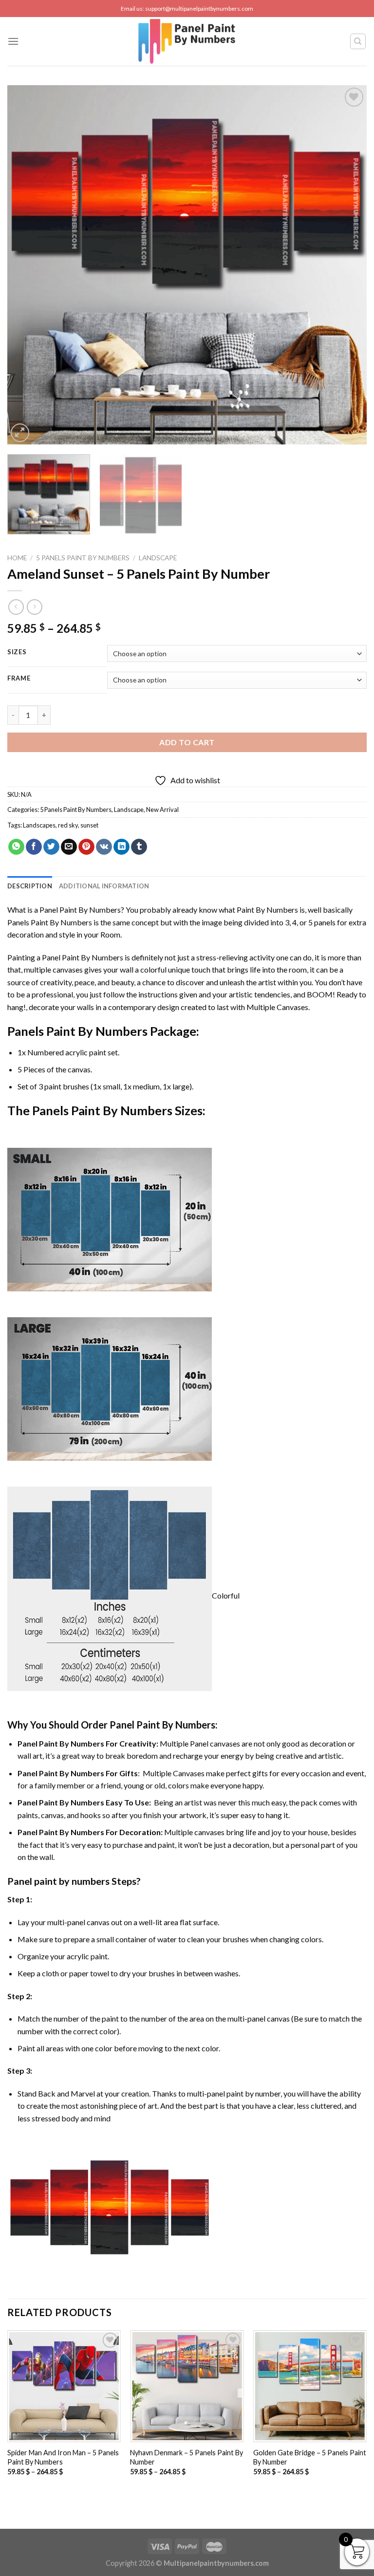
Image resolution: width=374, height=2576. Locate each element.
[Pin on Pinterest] (86, 847)
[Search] (358, 41)
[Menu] (13, 41)
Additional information (104, 886)
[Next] (347, 265)
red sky (68, 825)
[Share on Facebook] (34, 847)
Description (30, 886)
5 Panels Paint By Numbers (83, 558)
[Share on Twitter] (51, 847)
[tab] (30, 886)
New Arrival (162, 810)
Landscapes (39, 825)
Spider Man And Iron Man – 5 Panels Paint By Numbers (63, 2457)
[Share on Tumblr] (139, 847)
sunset (89, 825)
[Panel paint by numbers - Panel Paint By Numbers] (187, 41)
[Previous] (27, 265)
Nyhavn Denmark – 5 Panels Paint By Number (187, 2457)
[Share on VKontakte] (104, 847)
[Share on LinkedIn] (122, 847)
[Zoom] (20, 433)
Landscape (158, 558)
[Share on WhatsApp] (16, 847)
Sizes (17, 652)
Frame (19, 679)
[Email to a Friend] (69, 847)
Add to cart (187, 742)
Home (17, 558)
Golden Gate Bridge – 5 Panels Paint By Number (310, 2457)
